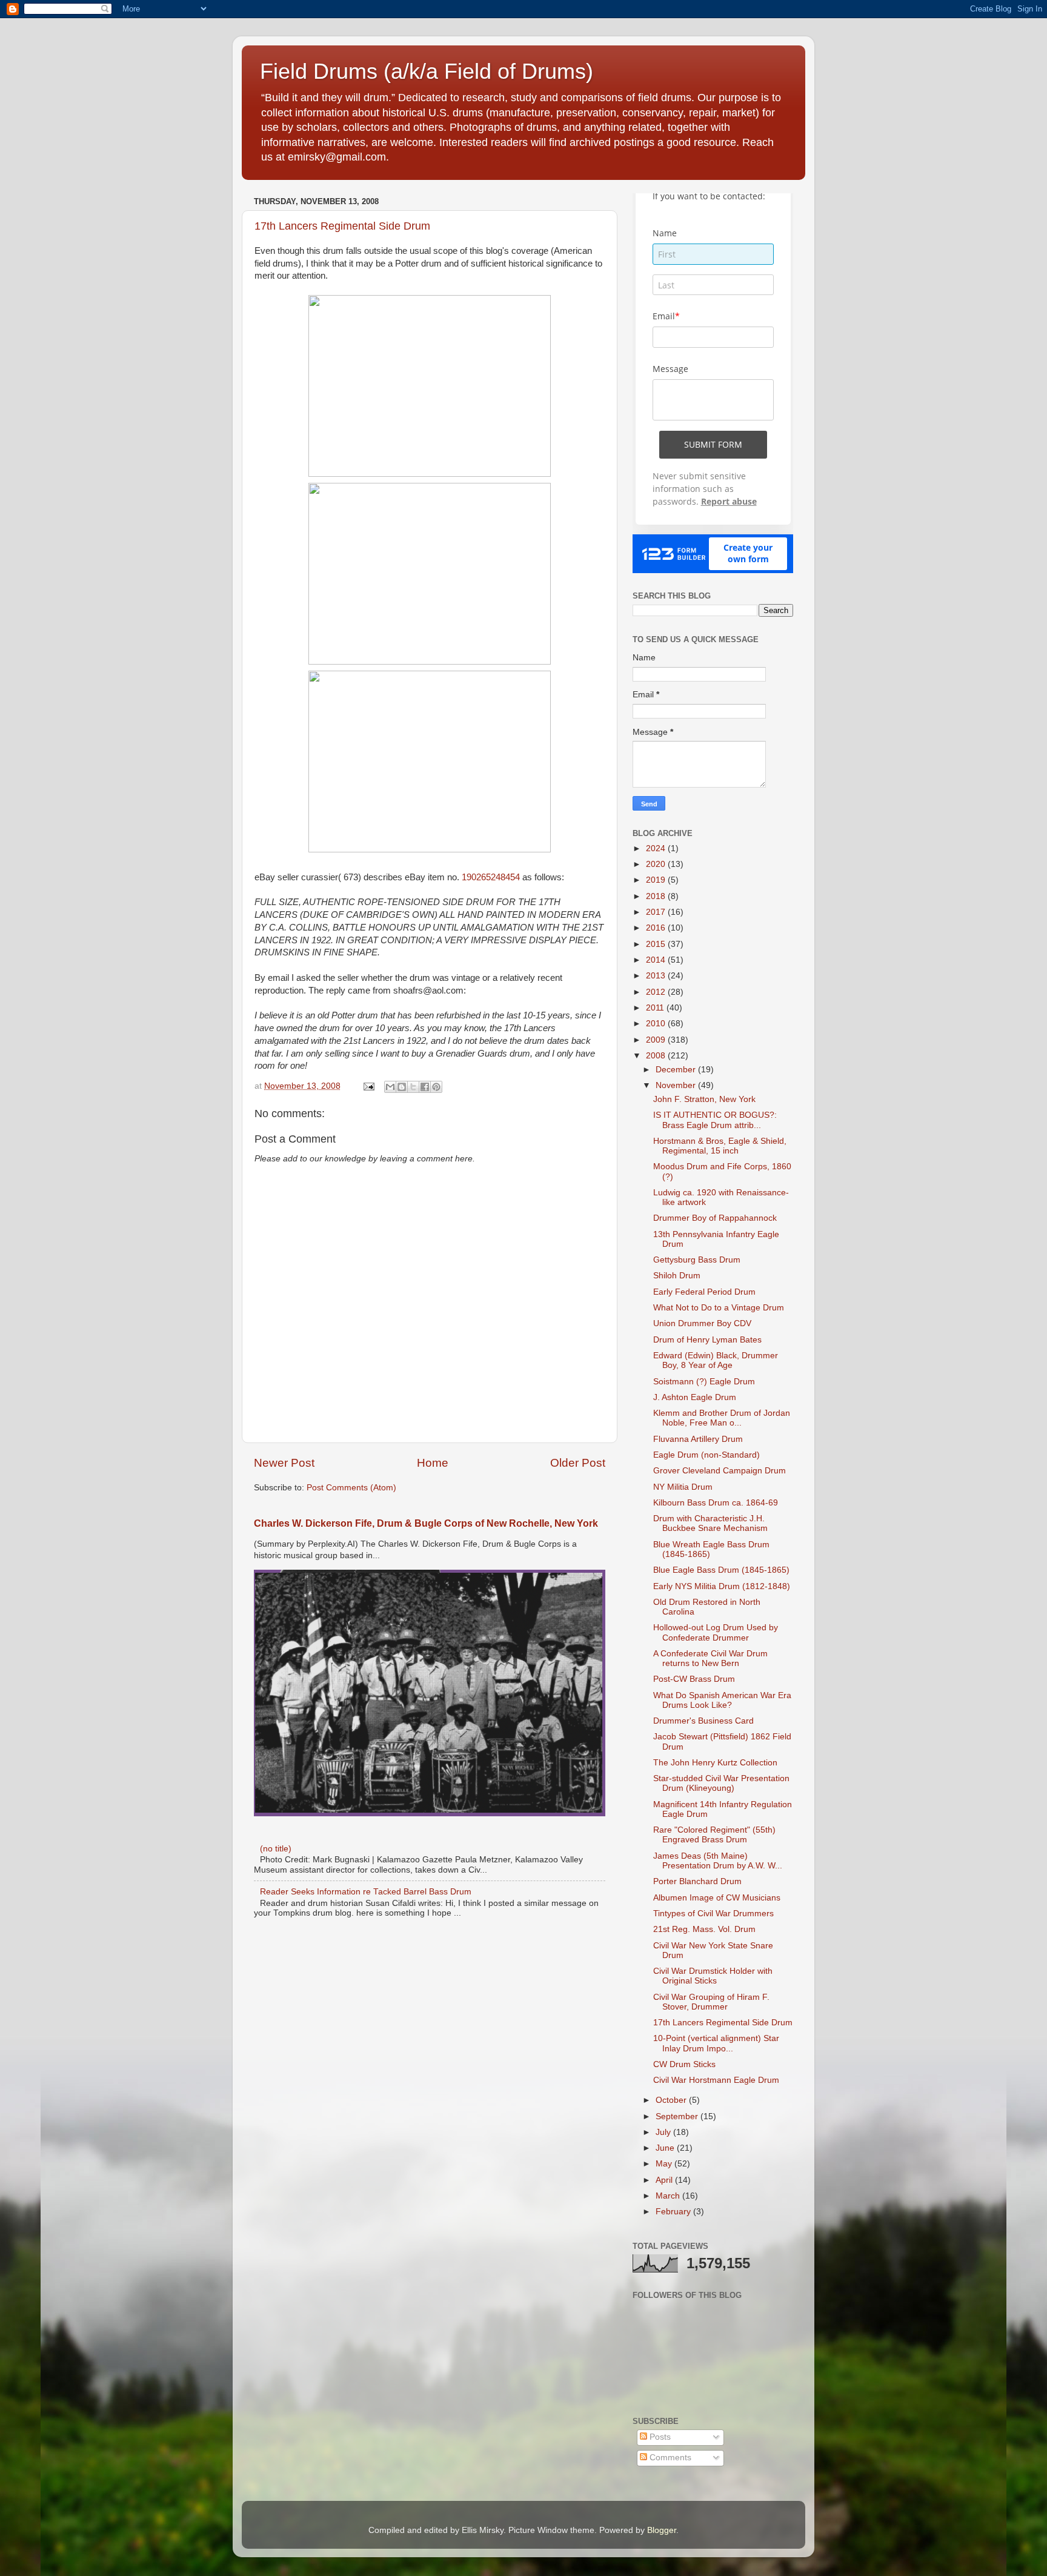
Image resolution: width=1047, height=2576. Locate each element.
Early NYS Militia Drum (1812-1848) (722, 1586)
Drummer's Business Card (703, 1721)
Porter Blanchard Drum (697, 1881)
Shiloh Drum (677, 1276)
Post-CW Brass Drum (694, 1679)
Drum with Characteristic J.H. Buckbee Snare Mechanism (710, 1523)
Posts (659, 2437)
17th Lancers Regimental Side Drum (342, 226)
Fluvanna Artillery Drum (698, 1439)
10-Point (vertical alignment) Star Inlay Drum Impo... (716, 2043)
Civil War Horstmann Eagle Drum (716, 2080)
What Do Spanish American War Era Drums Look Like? (722, 1700)
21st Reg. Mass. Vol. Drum (704, 1929)
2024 (657, 848)
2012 (657, 992)
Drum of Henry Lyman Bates (707, 1340)
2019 (657, 880)
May (665, 2164)
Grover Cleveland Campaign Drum (720, 1471)
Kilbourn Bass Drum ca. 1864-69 (716, 1503)
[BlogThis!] (402, 1087)
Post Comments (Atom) (351, 1488)
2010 (657, 1024)
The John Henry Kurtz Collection (715, 1763)
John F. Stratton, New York (704, 1099)
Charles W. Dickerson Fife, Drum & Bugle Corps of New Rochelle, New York (426, 1523)
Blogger (662, 2530)
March (669, 2196)
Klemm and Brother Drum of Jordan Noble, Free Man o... (722, 1418)
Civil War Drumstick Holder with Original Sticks (713, 1976)
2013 (657, 976)
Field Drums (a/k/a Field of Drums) (427, 71)
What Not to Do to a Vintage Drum (719, 1308)
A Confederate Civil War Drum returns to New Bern (710, 1658)
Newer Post (284, 1463)
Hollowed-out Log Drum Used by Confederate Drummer (716, 1632)
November (677, 1085)
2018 (657, 896)
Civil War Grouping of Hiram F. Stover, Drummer (711, 2002)
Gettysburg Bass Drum (697, 1260)
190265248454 (491, 877)
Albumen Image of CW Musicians (717, 1898)
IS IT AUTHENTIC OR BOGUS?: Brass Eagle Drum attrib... (715, 1120)
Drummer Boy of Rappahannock (715, 1218)
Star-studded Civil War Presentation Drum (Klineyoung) (721, 1783)
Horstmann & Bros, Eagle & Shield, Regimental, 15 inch (720, 1146)
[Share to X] (413, 1087)
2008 (657, 1056)
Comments (669, 2458)
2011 (656, 1008)
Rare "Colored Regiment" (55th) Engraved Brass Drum (714, 1835)
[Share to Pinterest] (436, 1087)
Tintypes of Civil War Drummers (713, 1914)
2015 (657, 944)
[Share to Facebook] (425, 1087)
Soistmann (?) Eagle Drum (704, 1382)
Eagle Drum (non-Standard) (706, 1455)
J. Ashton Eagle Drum (695, 1397)
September (678, 2116)
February (674, 2212)
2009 (657, 1040)
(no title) (276, 1849)
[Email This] (390, 1087)
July (664, 2132)
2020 (657, 864)
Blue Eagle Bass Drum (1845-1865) (721, 1570)
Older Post (578, 1463)
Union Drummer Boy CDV (702, 1323)
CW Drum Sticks (684, 2064)
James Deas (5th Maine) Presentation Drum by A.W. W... (718, 1861)
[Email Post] (368, 1086)
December (677, 1070)
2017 (657, 912)
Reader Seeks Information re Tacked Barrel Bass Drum (366, 1892)
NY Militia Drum (683, 1487)
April (665, 2180)
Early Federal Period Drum (704, 1292)
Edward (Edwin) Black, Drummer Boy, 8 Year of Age (716, 1360)
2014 (657, 960)
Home (433, 1463)
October (672, 2100)
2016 (657, 928)
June (666, 2148)
